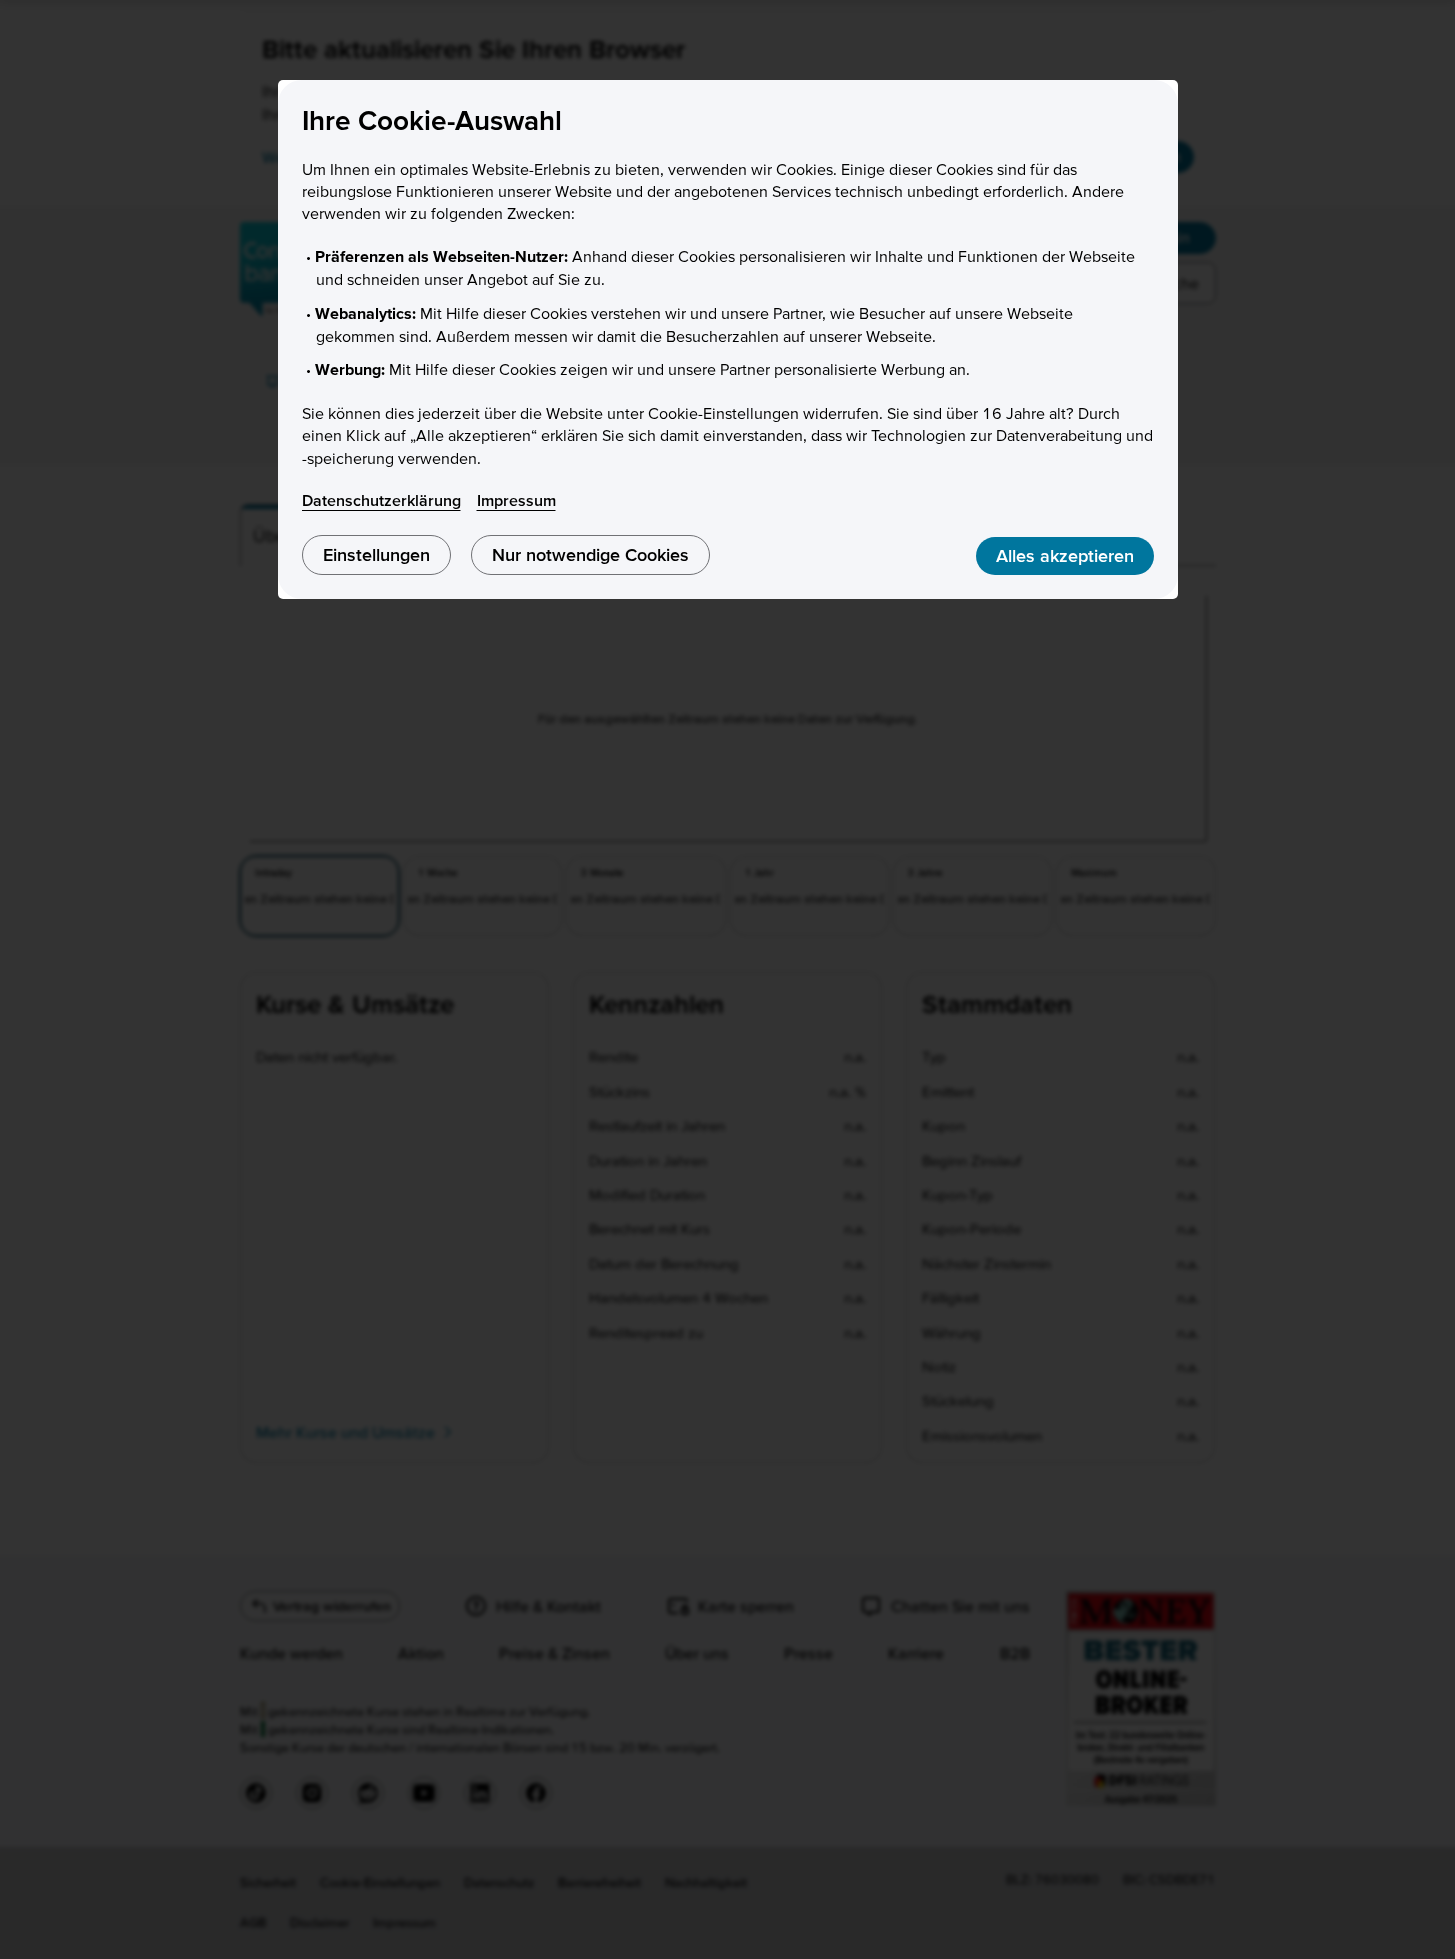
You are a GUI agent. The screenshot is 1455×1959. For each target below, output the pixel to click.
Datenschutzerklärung (381, 500)
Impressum (516, 500)
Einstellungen (376, 554)
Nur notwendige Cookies (590, 554)
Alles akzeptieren (1065, 555)
